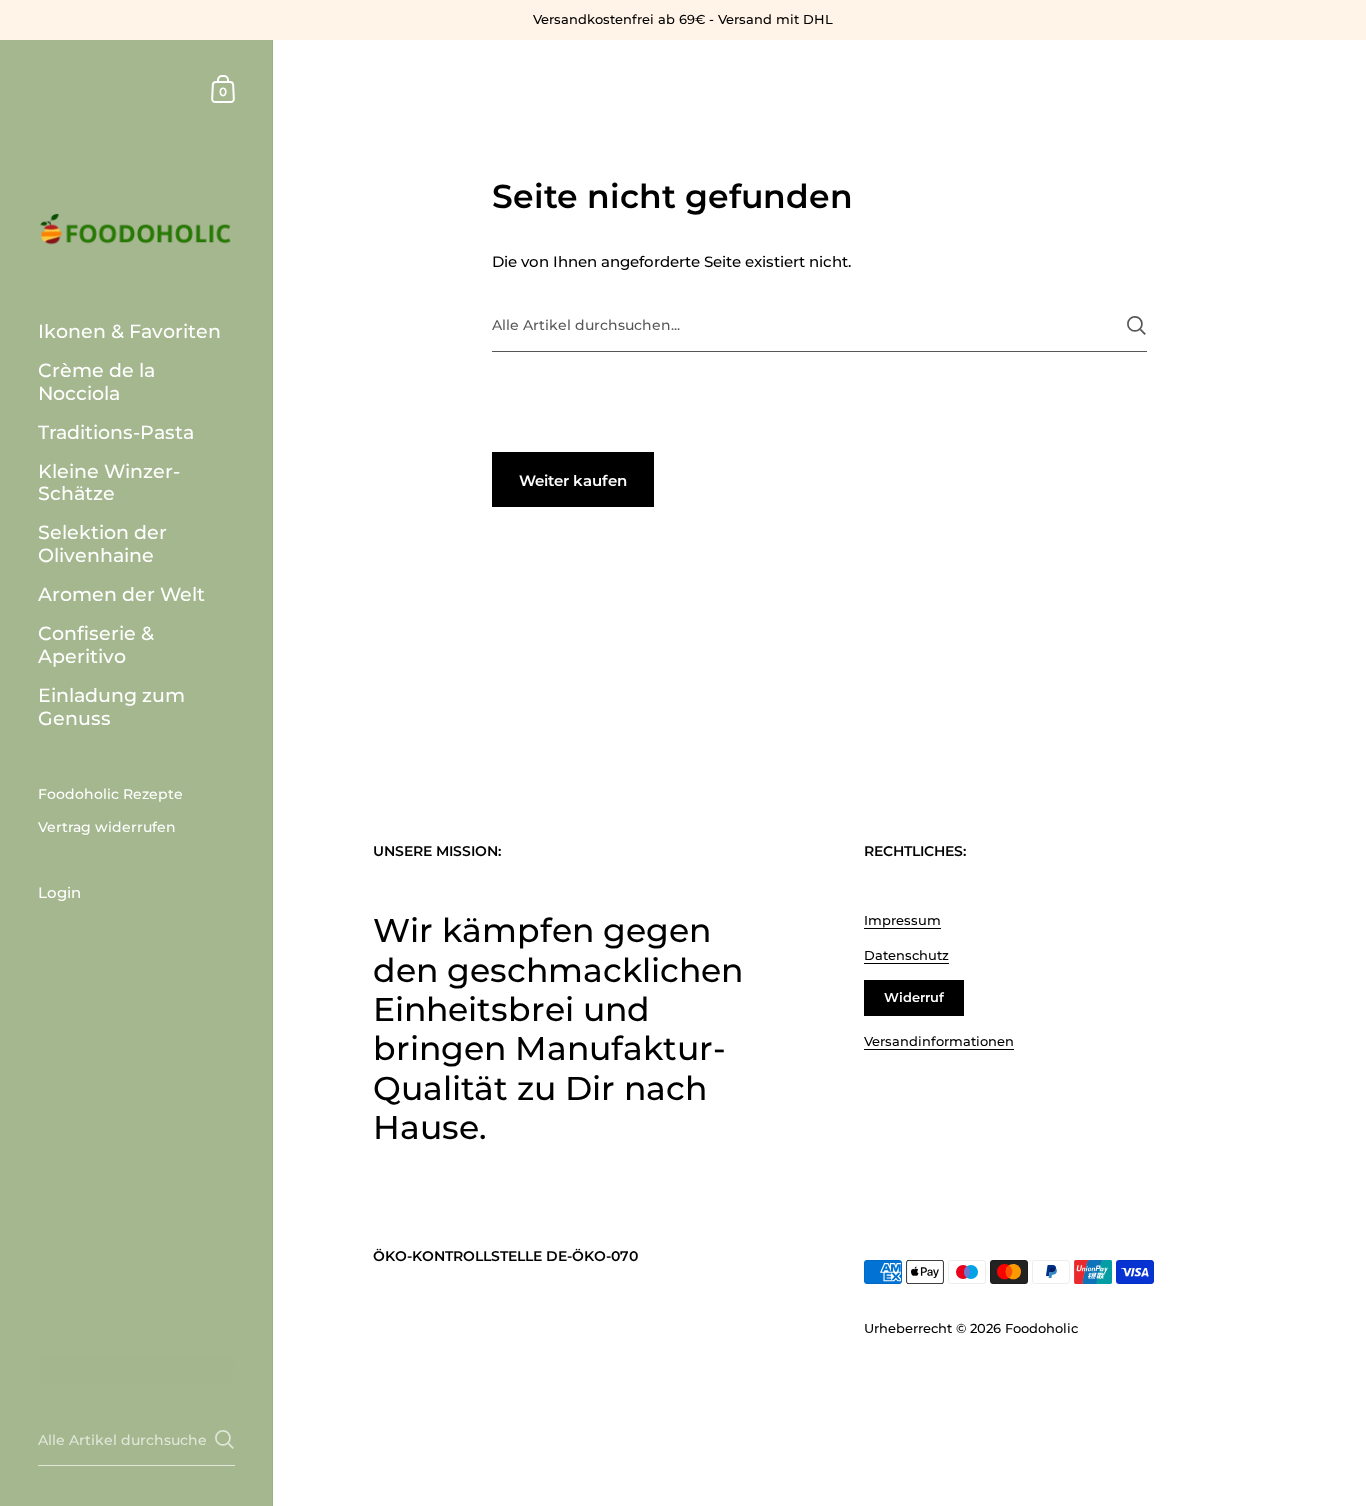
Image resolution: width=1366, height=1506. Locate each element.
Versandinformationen (939, 1041)
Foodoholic (1041, 1328)
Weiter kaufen (573, 480)
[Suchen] (1136, 325)
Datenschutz (906, 955)
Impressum (902, 920)
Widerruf (914, 997)
